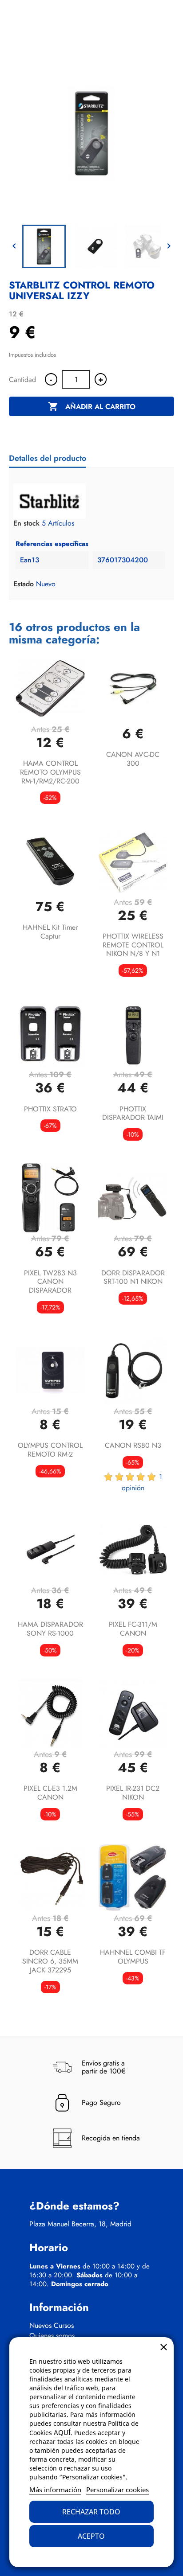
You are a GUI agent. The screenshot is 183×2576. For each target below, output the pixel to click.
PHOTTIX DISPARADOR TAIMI (133, 1113)
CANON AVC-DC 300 (133, 759)
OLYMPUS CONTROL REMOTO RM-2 (50, 1450)
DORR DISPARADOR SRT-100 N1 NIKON (133, 1277)
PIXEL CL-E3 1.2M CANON (50, 1793)
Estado (24, 584)
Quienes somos (52, 2336)
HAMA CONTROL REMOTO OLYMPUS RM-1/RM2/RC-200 (50, 772)
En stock (26, 523)
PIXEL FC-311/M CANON (133, 1629)
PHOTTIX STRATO (50, 1109)
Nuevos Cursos (52, 2326)
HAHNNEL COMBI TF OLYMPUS (133, 1957)
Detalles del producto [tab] (48, 458)
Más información (55, 2490)
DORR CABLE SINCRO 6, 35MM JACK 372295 (50, 1961)
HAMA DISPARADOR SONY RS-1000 (50, 1629)
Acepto (91, 2536)
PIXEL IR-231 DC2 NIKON (133, 1793)
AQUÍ (62, 2432)
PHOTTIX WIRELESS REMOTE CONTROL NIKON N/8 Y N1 (133, 945)
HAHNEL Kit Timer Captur (50, 932)
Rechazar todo (91, 2512)
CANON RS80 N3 (133, 1445)
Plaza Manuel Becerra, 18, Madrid (80, 2224)
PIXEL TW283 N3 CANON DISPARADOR (50, 1282)
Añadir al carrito (92, 406)
